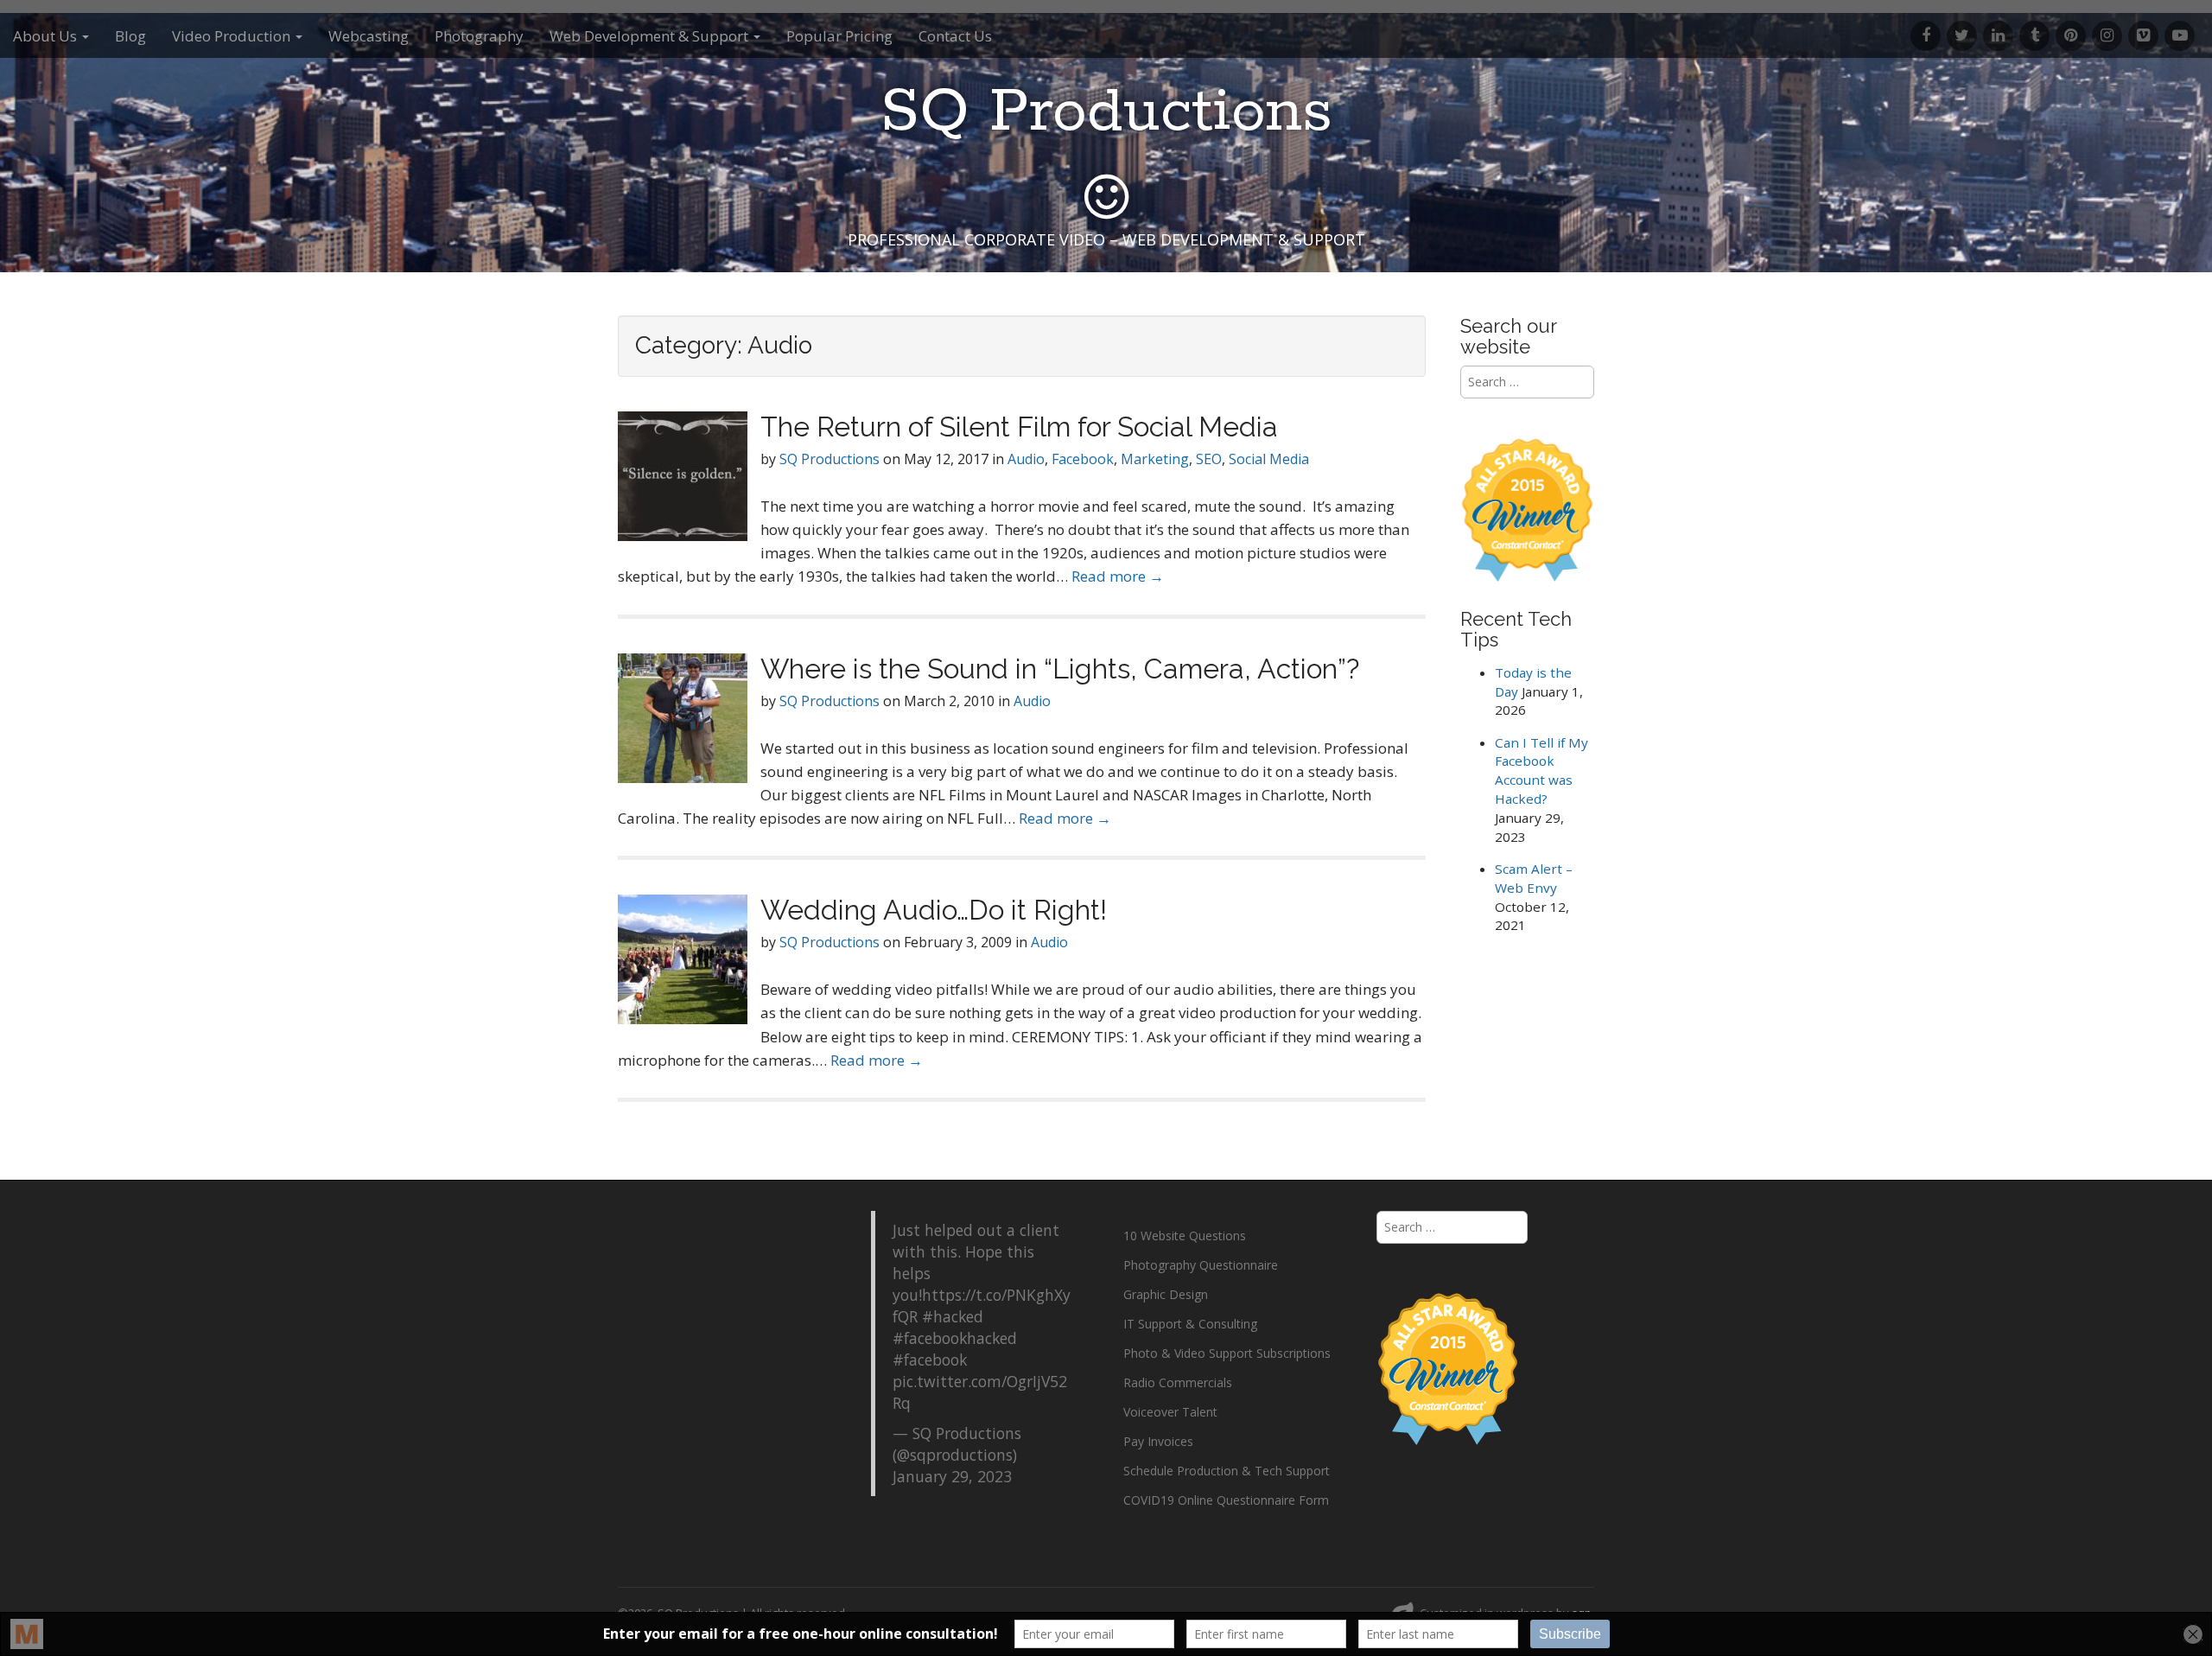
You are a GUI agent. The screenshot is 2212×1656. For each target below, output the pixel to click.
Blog (130, 36)
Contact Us (955, 36)
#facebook (930, 1360)
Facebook (1083, 459)
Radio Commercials (1178, 1382)
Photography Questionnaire (1201, 1265)
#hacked (953, 1316)
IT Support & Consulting (1190, 1324)
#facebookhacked (955, 1338)
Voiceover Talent (1170, 1412)
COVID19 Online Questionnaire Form (1226, 1500)
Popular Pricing (839, 36)
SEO (1209, 459)
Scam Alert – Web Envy (1534, 878)
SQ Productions (1106, 113)
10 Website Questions (1185, 1236)
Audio (1026, 459)
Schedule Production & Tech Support (1227, 1471)
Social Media (1269, 459)
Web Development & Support (651, 36)
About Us (47, 36)
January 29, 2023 (952, 1476)
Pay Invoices (1158, 1441)
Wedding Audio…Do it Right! (934, 910)
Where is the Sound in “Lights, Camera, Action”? (1060, 669)
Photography (479, 36)
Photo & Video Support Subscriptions (1227, 1353)
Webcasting (369, 36)
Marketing (1155, 459)
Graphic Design (1166, 1294)
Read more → (1118, 576)
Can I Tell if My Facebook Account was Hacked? (1541, 771)
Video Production (233, 36)
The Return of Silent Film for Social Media (1019, 427)
